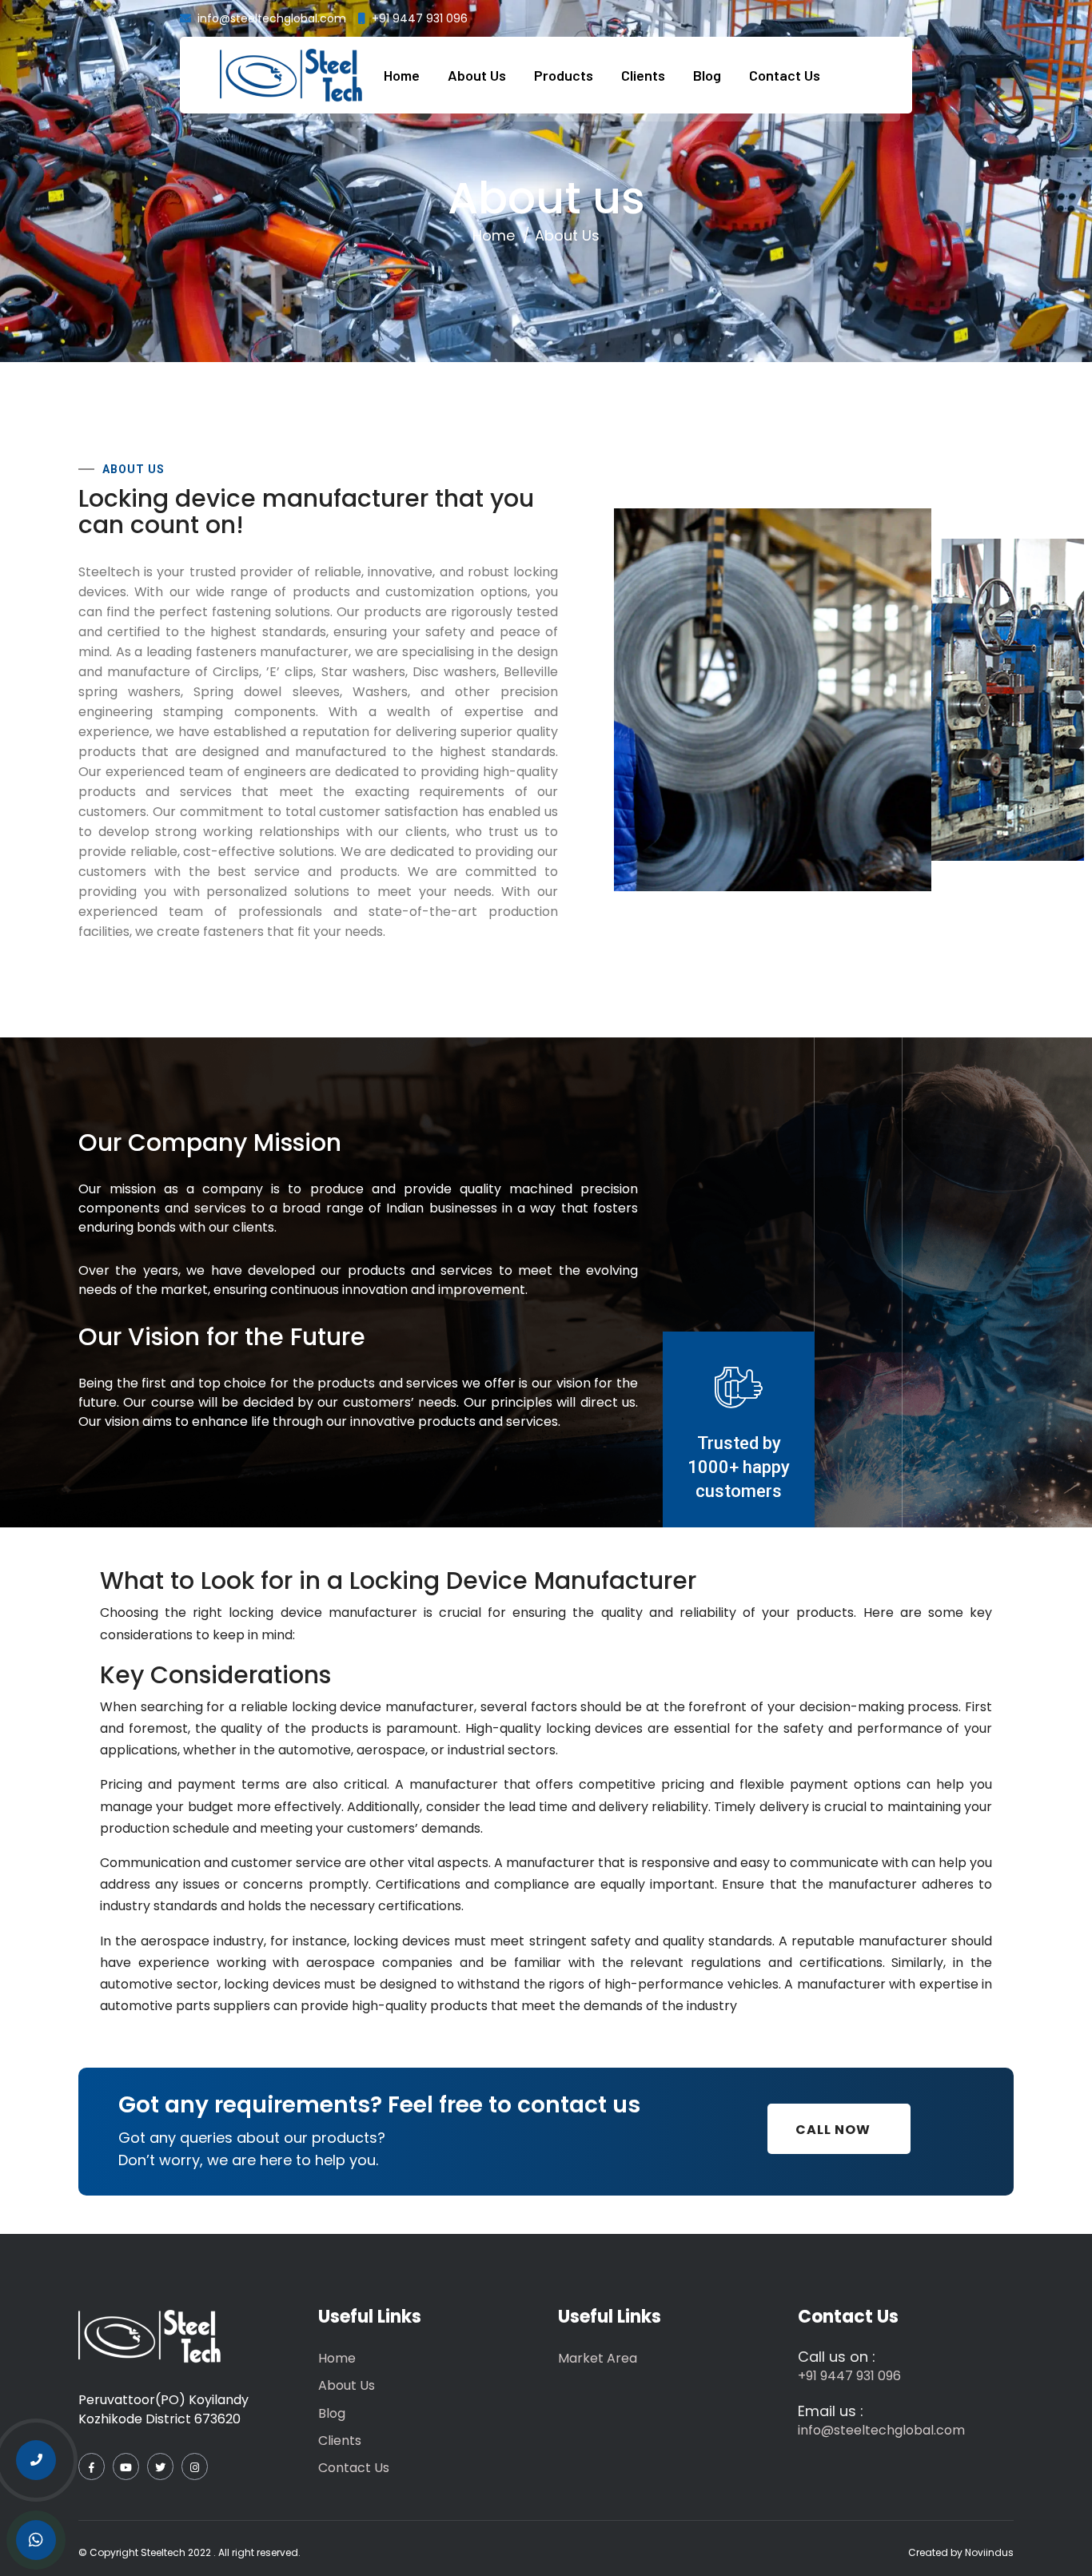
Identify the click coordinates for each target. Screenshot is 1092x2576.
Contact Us (785, 75)
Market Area (598, 2358)
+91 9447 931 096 (420, 18)
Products (564, 75)
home (494, 235)
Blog (707, 75)
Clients (643, 75)
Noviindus (989, 2552)
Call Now (833, 2130)
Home (402, 75)
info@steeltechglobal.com (272, 18)
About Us (477, 75)
